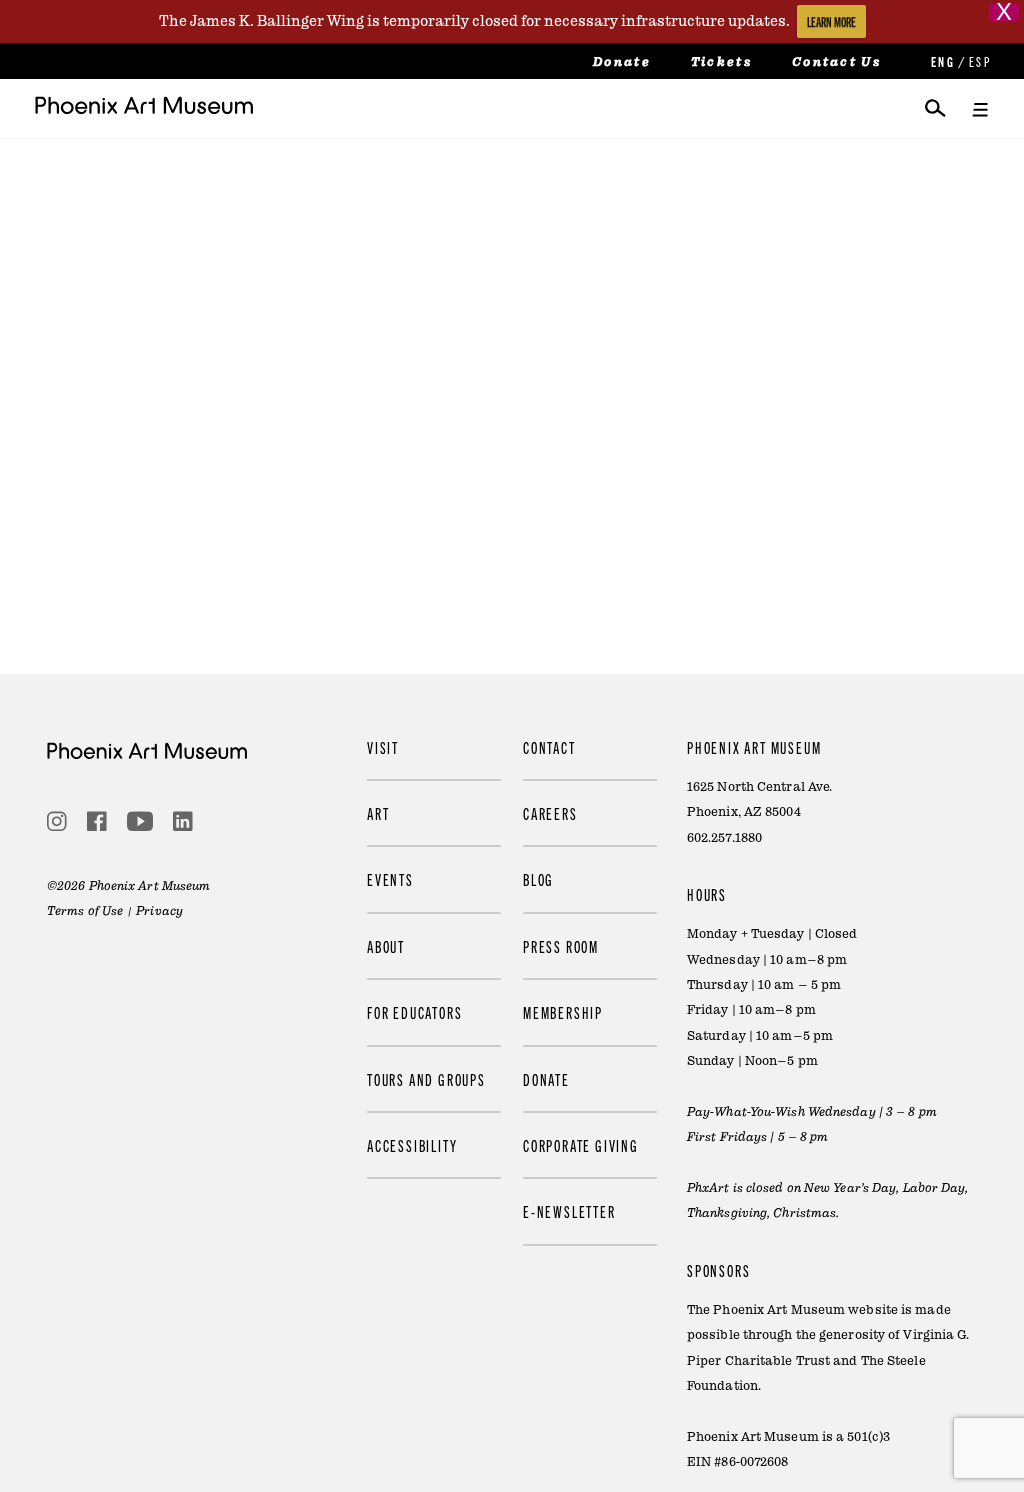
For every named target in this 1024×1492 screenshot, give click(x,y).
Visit (383, 747)
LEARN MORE (831, 21)
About (386, 946)
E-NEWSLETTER (569, 1211)
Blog (538, 879)
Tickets (721, 62)
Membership (563, 1012)
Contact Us (836, 62)
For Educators (414, 1012)
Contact (549, 747)
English (941, 61)
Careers (550, 813)
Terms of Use (85, 911)
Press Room (561, 946)
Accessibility (412, 1145)
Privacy (159, 911)
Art (378, 813)
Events (390, 879)
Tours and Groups (426, 1079)
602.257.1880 (724, 838)
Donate (622, 62)
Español (979, 61)
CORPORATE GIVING (581, 1145)
